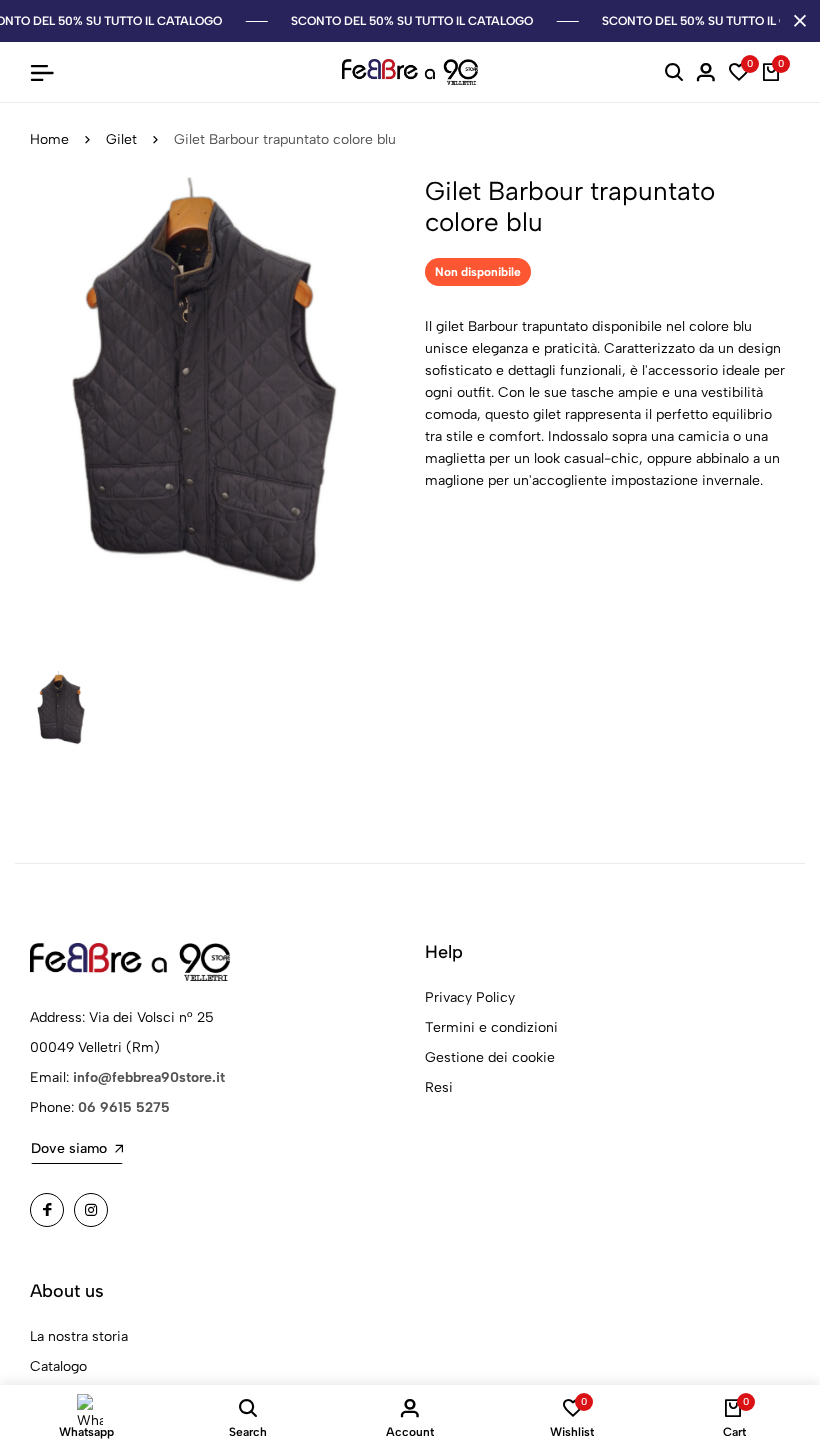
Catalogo (58, 1366)
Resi (439, 1087)
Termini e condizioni (491, 1027)
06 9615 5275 (124, 1107)
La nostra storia (79, 1336)
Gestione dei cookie (490, 1057)
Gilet (121, 139)
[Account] (706, 72)
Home (49, 139)
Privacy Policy (470, 997)
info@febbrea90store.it (149, 1077)
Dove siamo (69, 1148)
